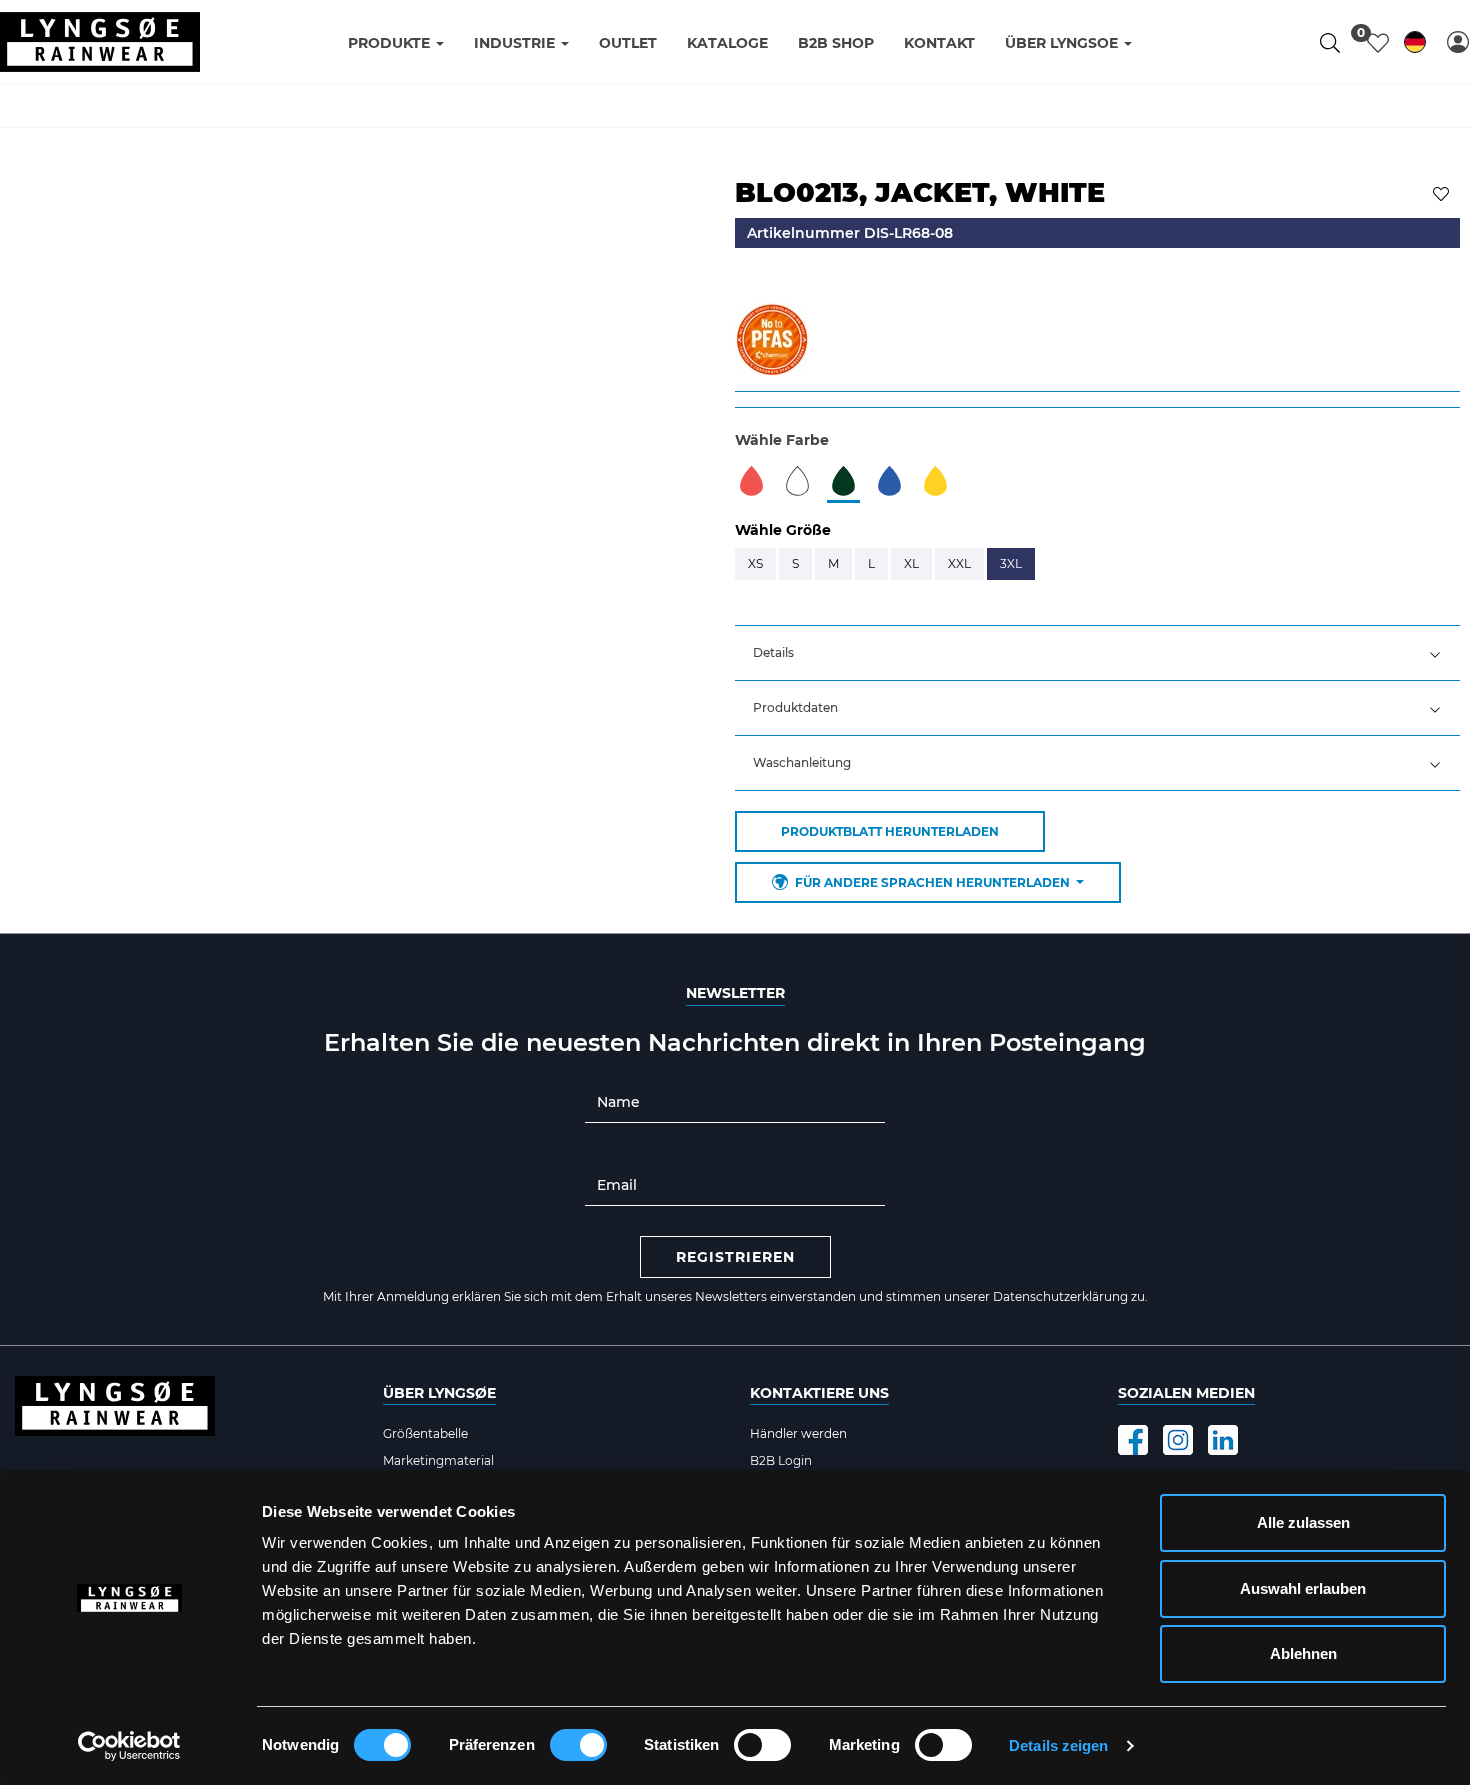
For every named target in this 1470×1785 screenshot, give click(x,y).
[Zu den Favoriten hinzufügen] (1443, 192)
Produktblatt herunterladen (890, 831)
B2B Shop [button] (836, 43)
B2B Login (781, 1460)
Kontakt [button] (939, 43)
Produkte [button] (391, 43)
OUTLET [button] (628, 43)
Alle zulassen (1303, 1522)
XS (755, 563)
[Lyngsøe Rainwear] (100, 42)
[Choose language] (1415, 45)
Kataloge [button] (727, 43)
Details (773, 652)
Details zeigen (1058, 1745)
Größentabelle (425, 1433)
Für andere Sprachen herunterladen (932, 882)
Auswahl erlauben (1303, 1588)
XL (911, 563)
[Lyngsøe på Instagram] (1178, 1440)
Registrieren (735, 1257)
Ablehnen (1303, 1653)
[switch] (578, 1745)
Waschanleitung (802, 762)
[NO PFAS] (771, 338)
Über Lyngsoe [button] (1063, 43)
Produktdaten (795, 707)
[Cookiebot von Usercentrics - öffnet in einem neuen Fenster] (129, 1746)
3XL (1011, 563)
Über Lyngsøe (439, 1393)
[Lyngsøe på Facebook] (1133, 1440)
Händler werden (798, 1433)
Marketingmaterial (438, 1460)
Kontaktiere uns (819, 1393)
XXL (959, 563)
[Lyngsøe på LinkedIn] (1223, 1440)
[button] (1458, 42)
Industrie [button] (516, 43)
